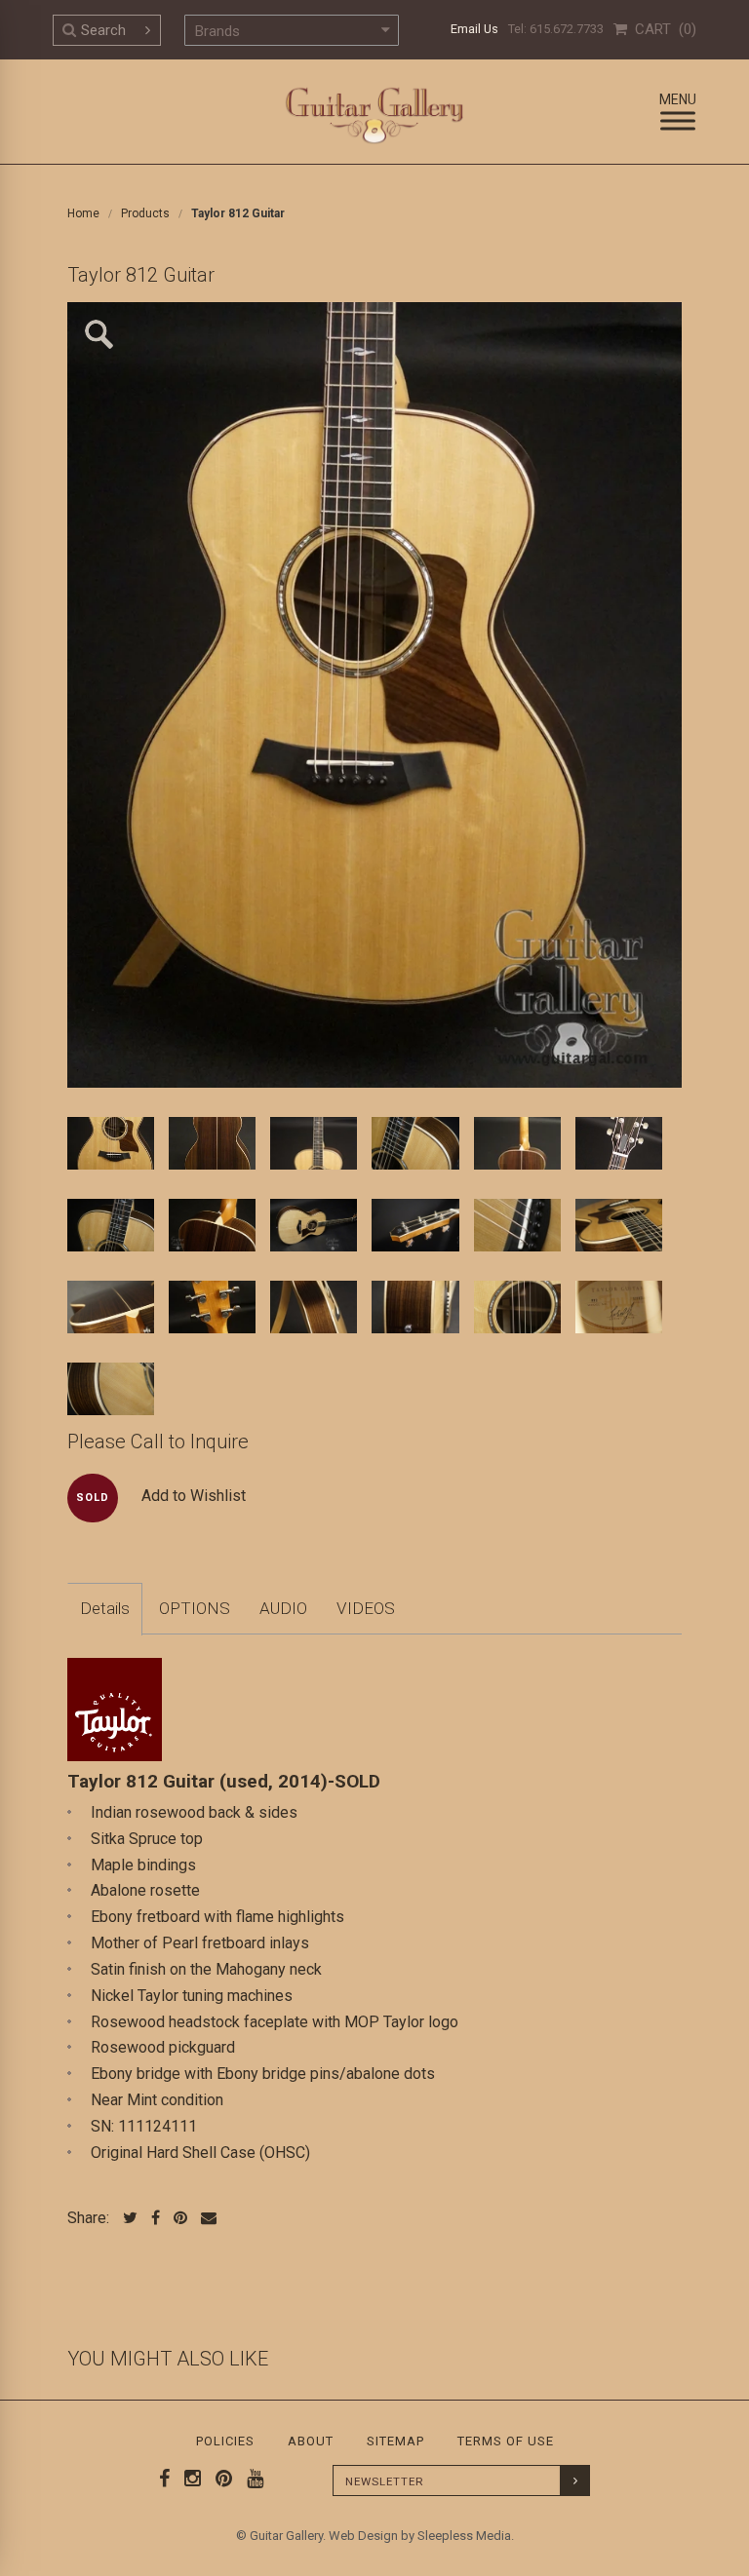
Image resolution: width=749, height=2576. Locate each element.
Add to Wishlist (194, 1496)
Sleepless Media (464, 2536)
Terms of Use (506, 2441)
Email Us (474, 29)
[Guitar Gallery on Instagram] (188, 2479)
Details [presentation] (105, 1608)
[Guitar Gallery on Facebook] (165, 2479)
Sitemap (395, 2441)
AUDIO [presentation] (283, 1608)
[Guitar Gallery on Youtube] (251, 2479)
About (311, 2441)
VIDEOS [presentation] (366, 1608)
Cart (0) (662, 29)
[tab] (105, 1609)
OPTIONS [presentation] (195, 1608)
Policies (225, 2441)
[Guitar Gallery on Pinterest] (219, 2479)
